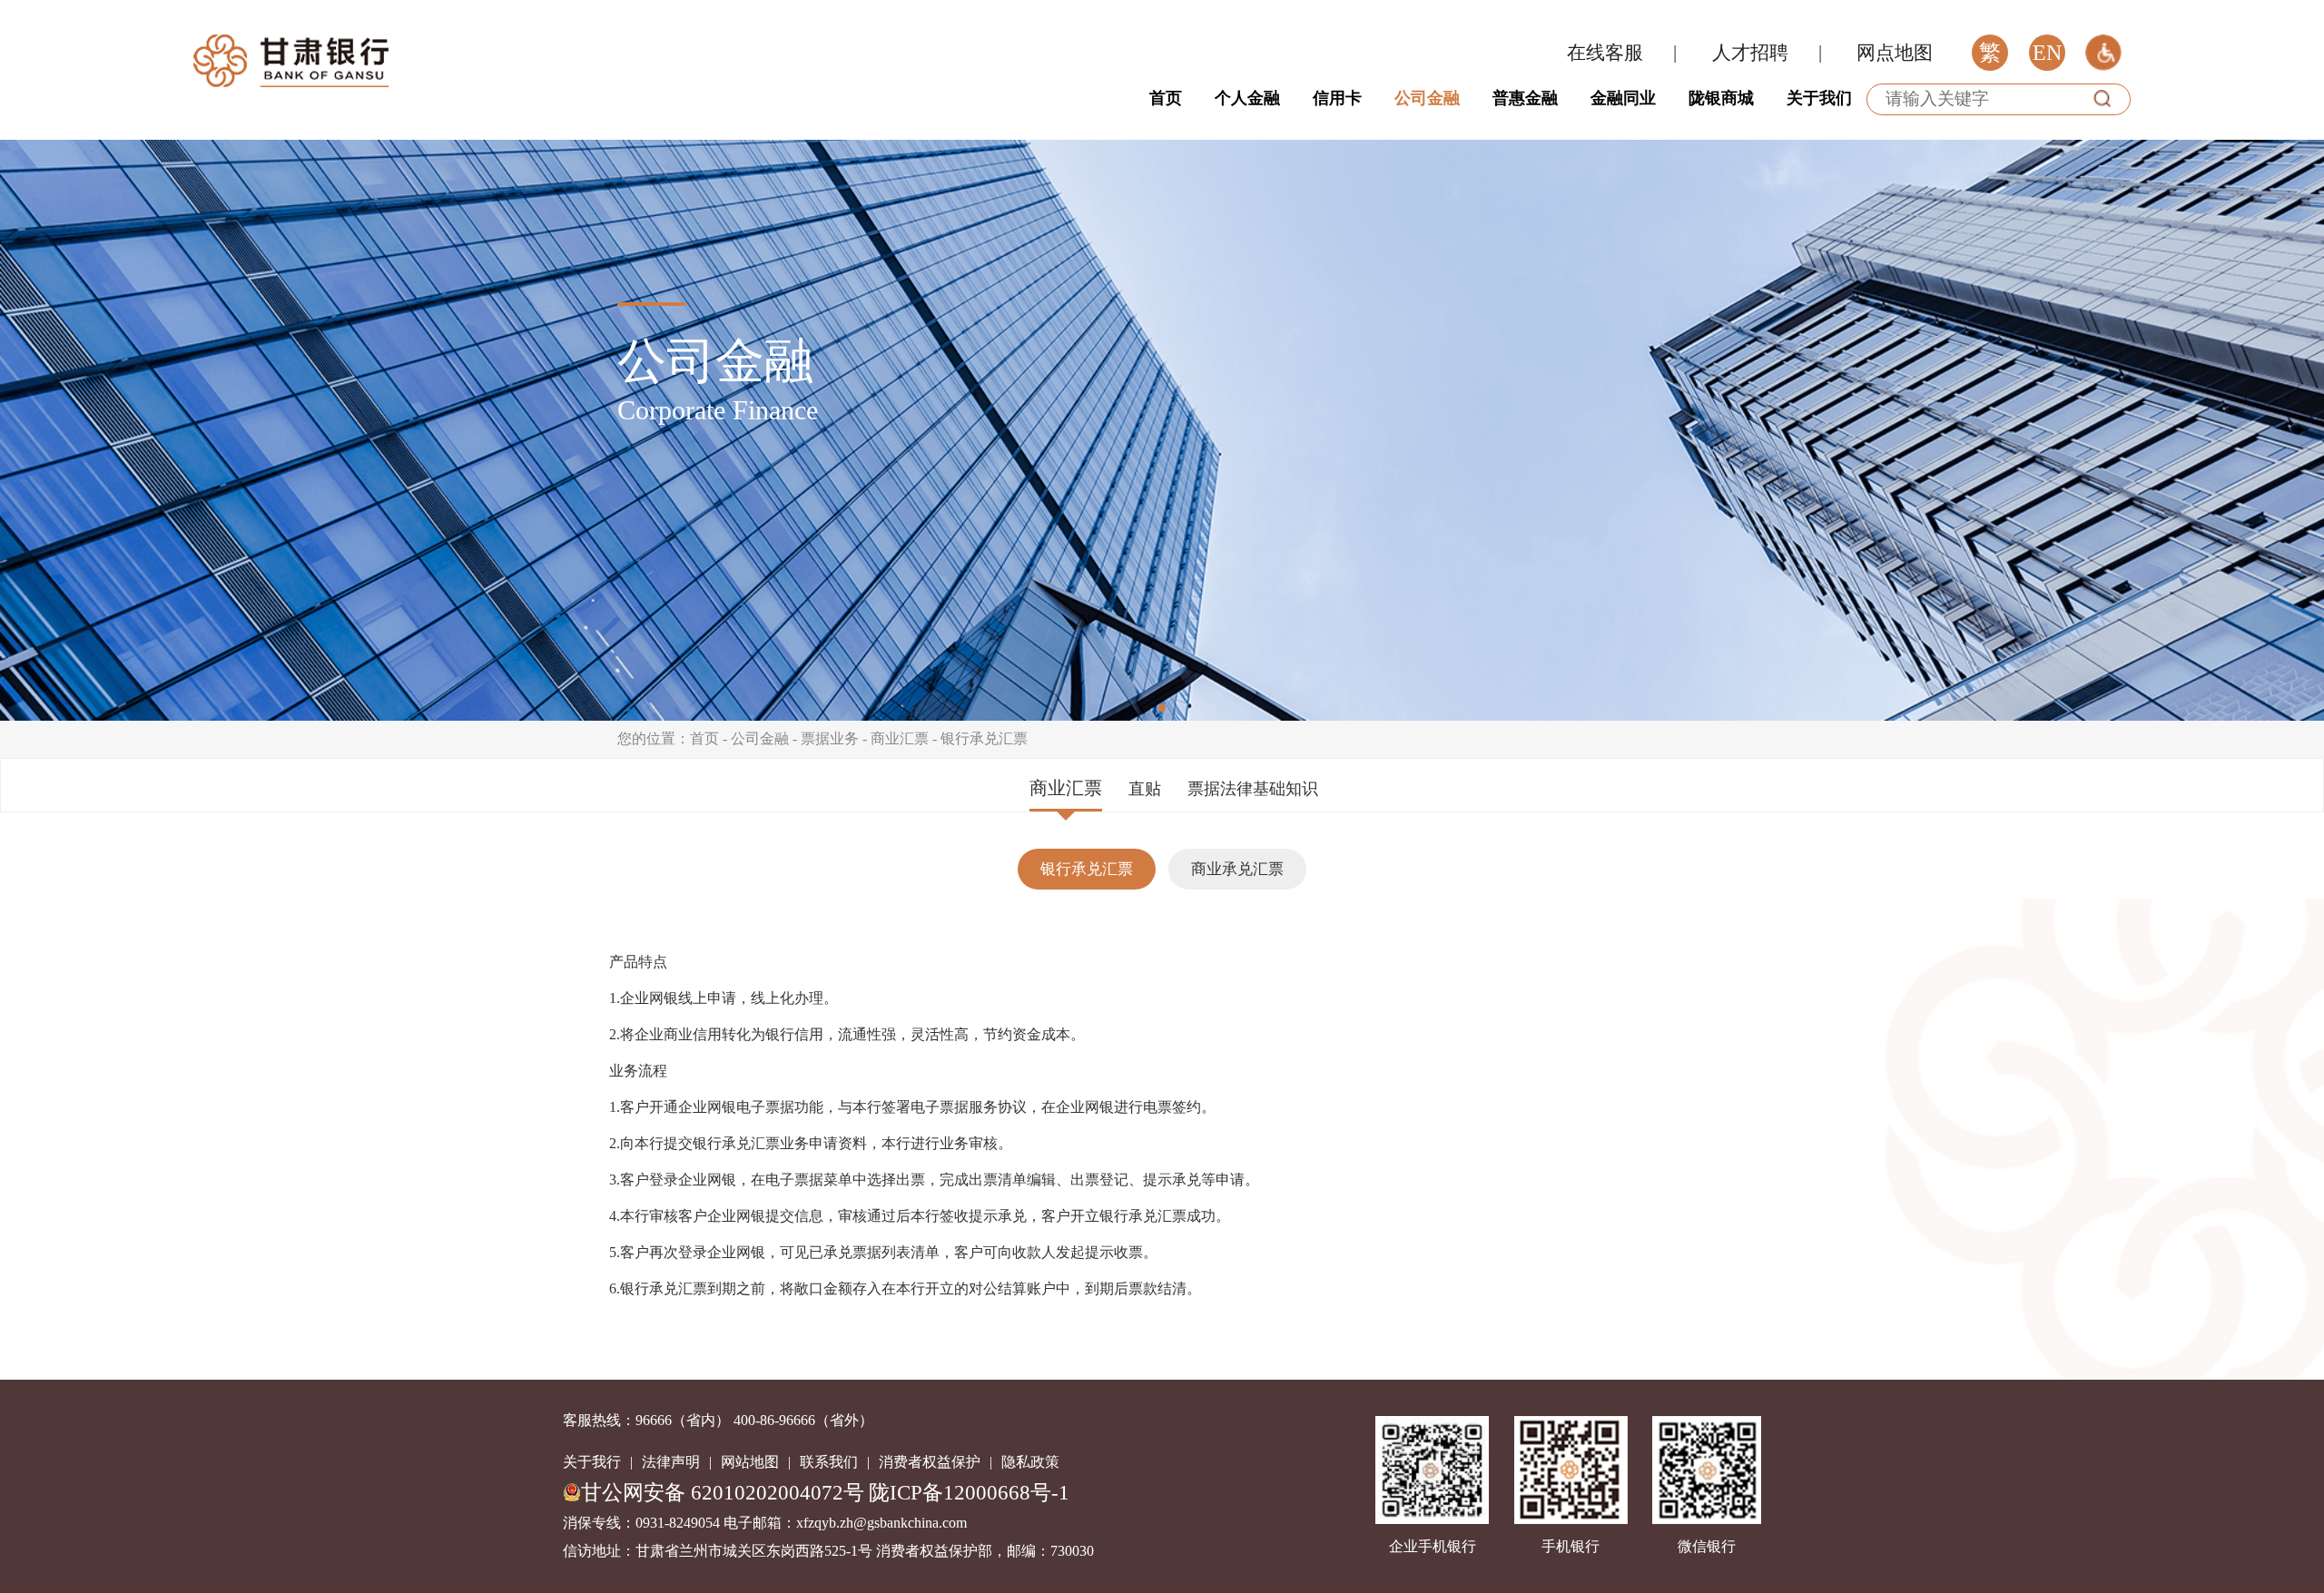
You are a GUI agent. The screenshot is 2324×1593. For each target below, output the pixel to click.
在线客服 (1605, 53)
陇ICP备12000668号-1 (969, 1492)
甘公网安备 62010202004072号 (723, 1492)
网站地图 (750, 1462)
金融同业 (1623, 98)
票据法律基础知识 (1253, 789)
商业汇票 (900, 738)
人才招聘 (1750, 53)
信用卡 (1337, 98)
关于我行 (592, 1462)
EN (2047, 53)
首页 (1166, 98)
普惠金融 (1525, 98)
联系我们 (829, 1462)
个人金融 (1247, 98)
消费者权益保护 (930, 1462)
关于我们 (1819, 98)
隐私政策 (1030, 1462)
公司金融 (1427, 98)
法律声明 (671, 1462)
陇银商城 (1721, 98)
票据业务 (830, 738)
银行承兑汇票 (984, 738)
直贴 (1145, 789)
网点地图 (1895, 53)
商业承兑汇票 (1237, 869)
